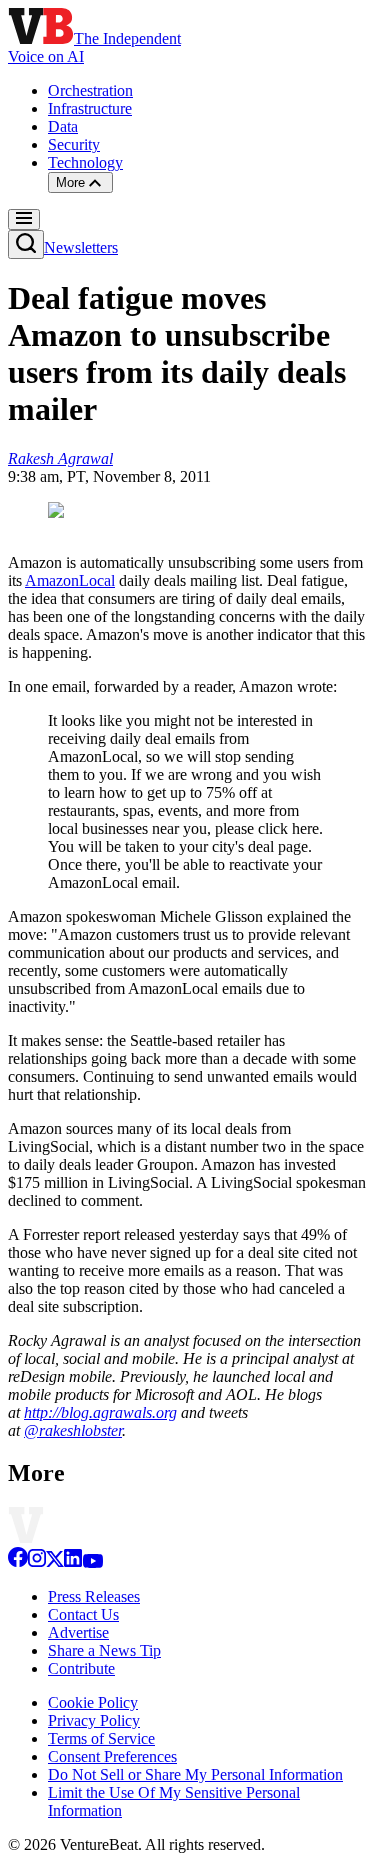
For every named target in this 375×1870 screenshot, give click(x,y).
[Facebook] (18, 1562)
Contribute (81, 1668)
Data (63, 126)
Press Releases (94, 1596)
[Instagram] (37, 1562)
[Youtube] (92, 1562)
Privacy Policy (94, 1720)
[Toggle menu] (24, 219)
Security (74, 144)
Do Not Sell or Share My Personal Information (195, 1774)
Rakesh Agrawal (60, 458)
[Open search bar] (26, 244)
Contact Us (83, 1614)
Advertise (78, 1632)
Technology (85, 162)
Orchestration (90, 90)
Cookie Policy (93, 1702)
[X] (55, 1562)
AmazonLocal (70, 580)
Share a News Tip (104, 1650)
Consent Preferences (112, 1756)
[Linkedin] (73, 1562)
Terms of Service (101, 1738)
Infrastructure (90, 108)
